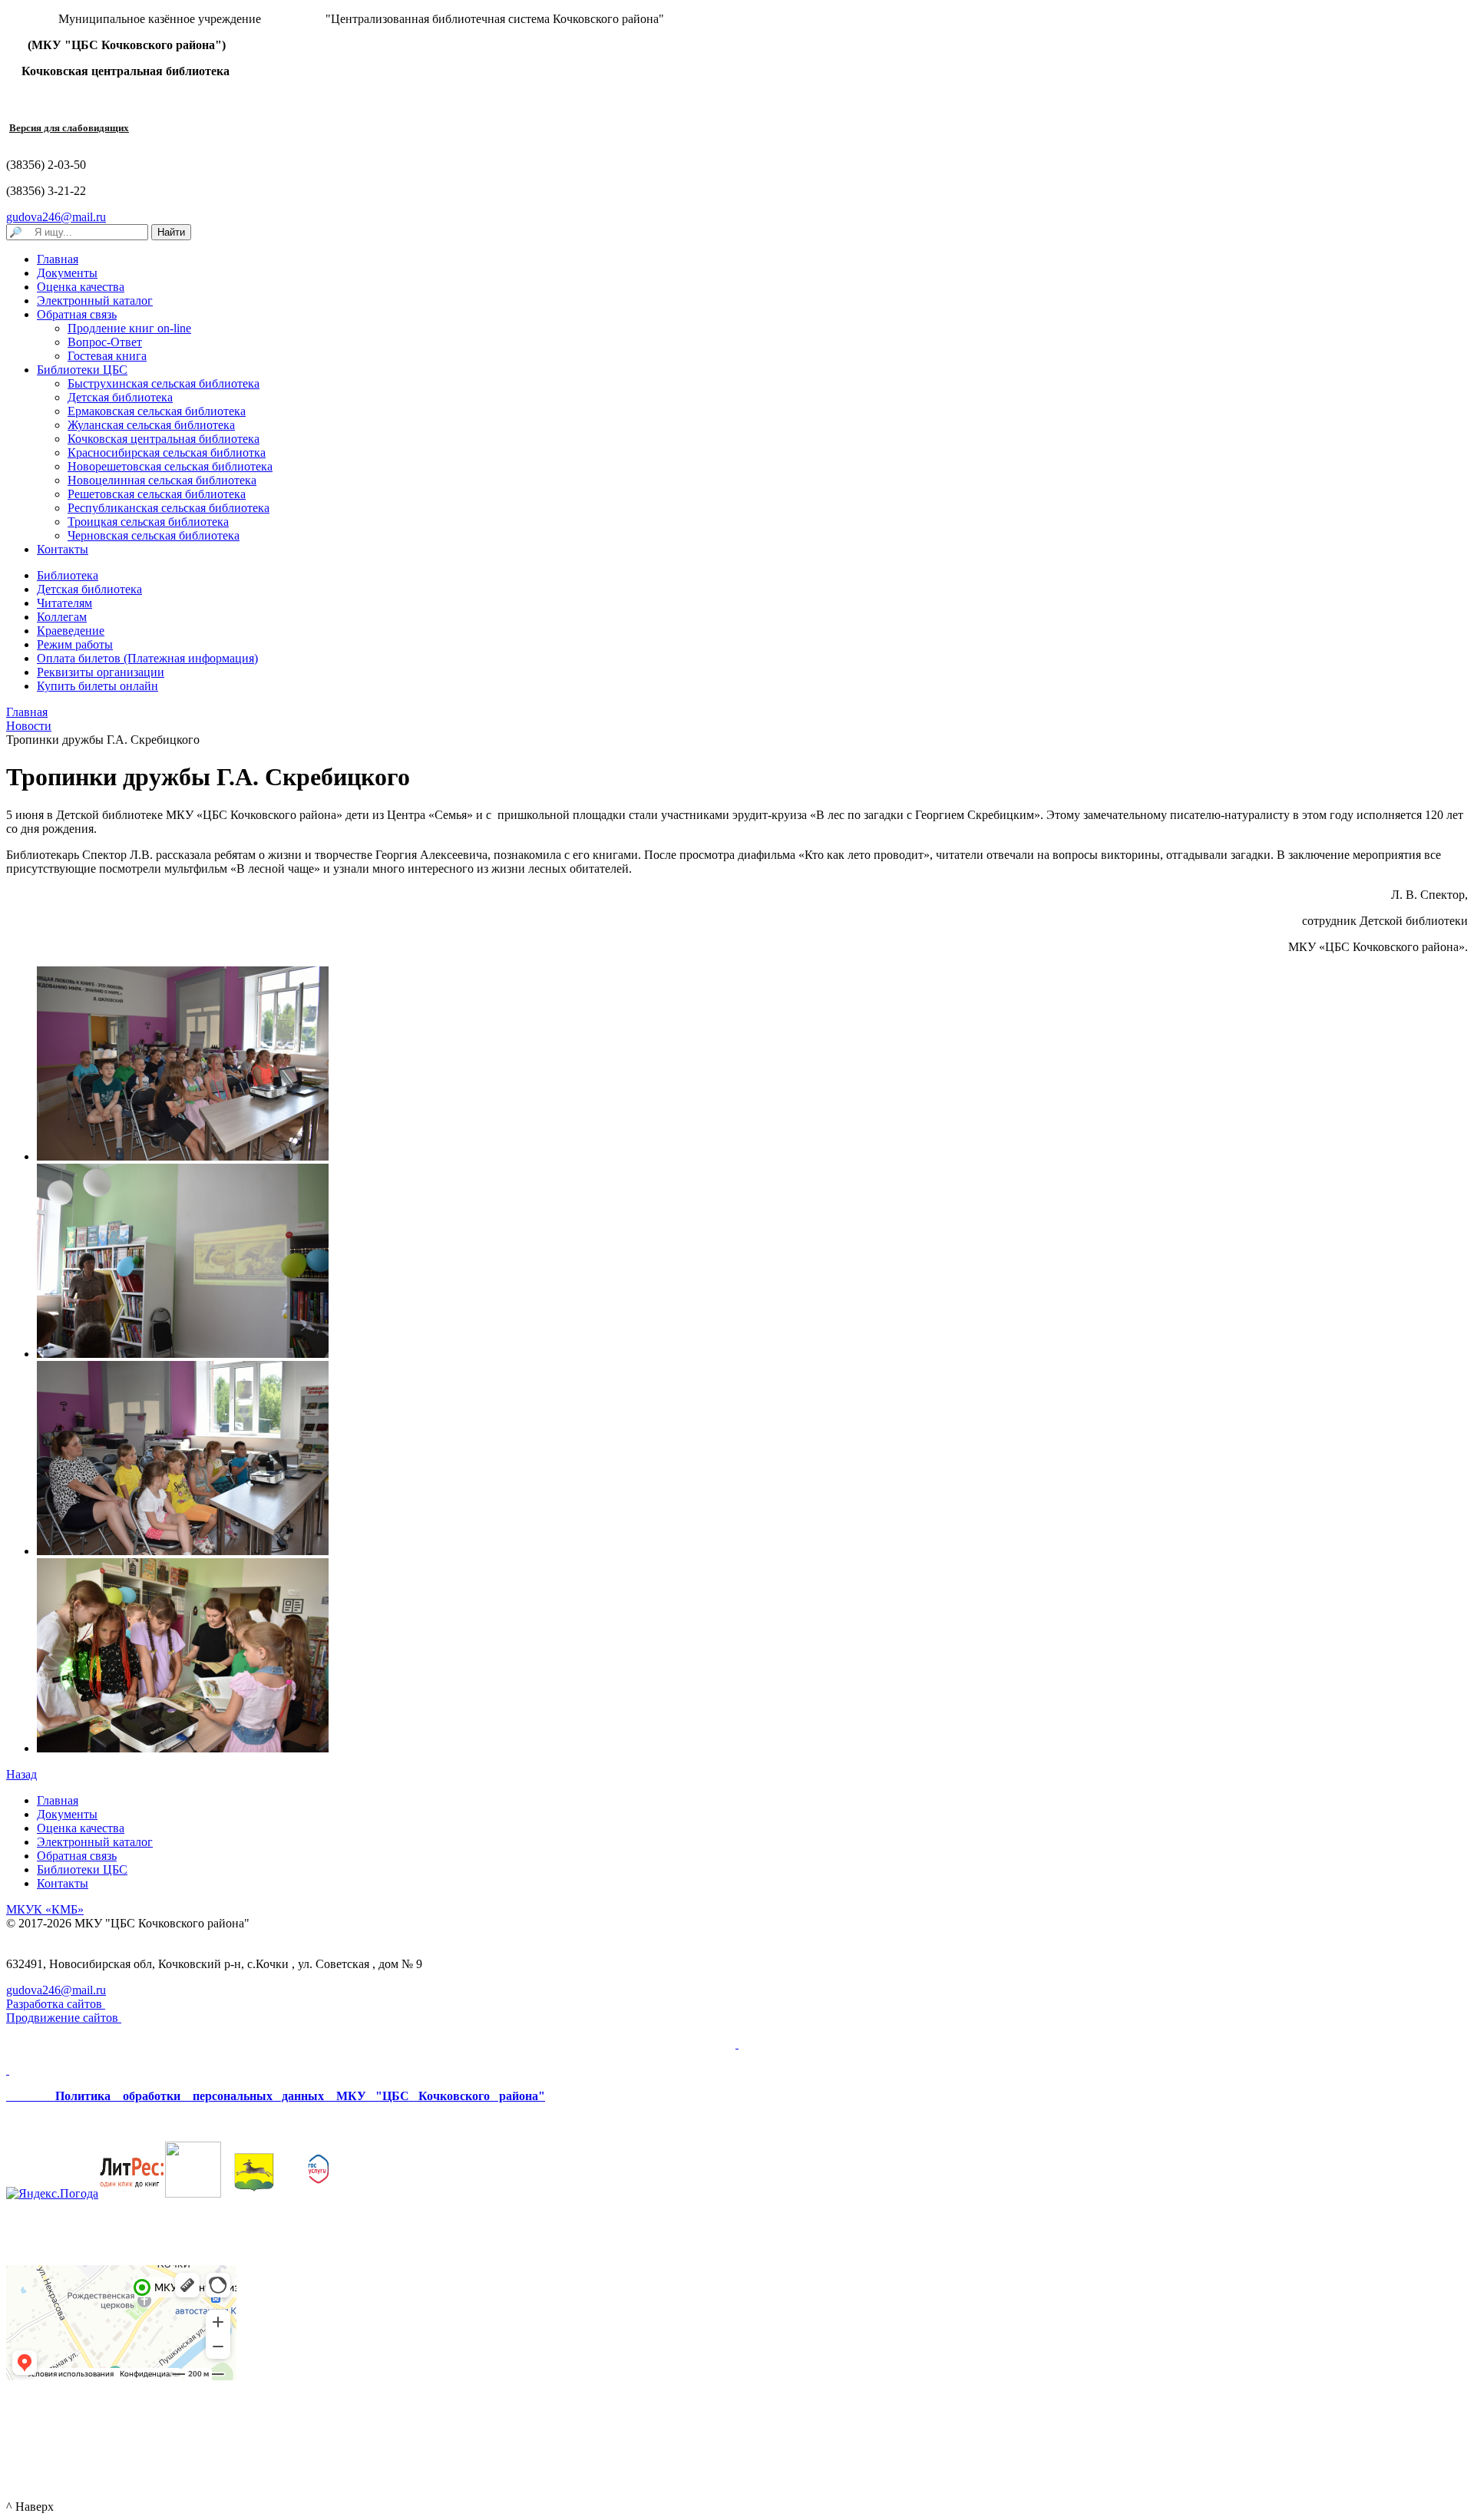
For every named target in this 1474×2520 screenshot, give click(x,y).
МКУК (45, 1909)
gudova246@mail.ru (56, 217)
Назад (21, 1774)
